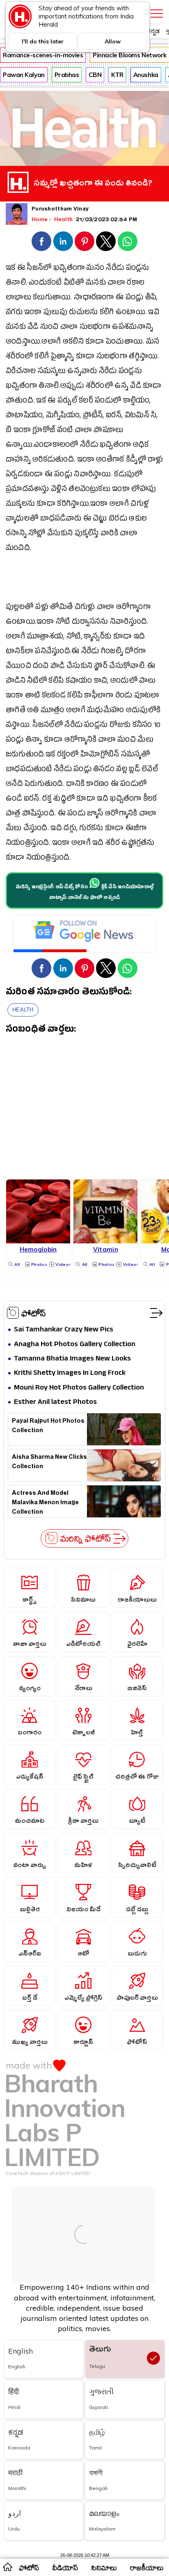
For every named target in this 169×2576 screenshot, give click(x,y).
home (7, 2567)
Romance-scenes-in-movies (43, 55)
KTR (117, 75)
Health (64, 219)
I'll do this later (43, 41)
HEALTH (23, 1010)
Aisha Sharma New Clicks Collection (49, 1463)
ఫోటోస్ (34, 1313)
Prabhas (67, 75)
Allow (113, 41)
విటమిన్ (137, 416)
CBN (95, 75)
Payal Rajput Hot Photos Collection (48, 1427)
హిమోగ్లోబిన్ (100, 755)
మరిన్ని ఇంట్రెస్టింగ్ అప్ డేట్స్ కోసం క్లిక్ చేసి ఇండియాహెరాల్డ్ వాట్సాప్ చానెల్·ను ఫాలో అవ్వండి (84, 893)
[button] (41, 241)
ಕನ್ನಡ (153, 31)
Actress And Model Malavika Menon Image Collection (45, 1502)
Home (40, 219)
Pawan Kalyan (24, 75)
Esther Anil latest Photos (55, 1402)
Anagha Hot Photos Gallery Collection (75, 1345)
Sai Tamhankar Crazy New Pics (64, 1330)
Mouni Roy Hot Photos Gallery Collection (79, 1388)
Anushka (146, 75)
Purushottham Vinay (60, 210)
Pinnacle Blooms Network (130, 55)
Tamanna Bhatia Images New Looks (72, 1359)
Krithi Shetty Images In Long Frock (70, 1373)
